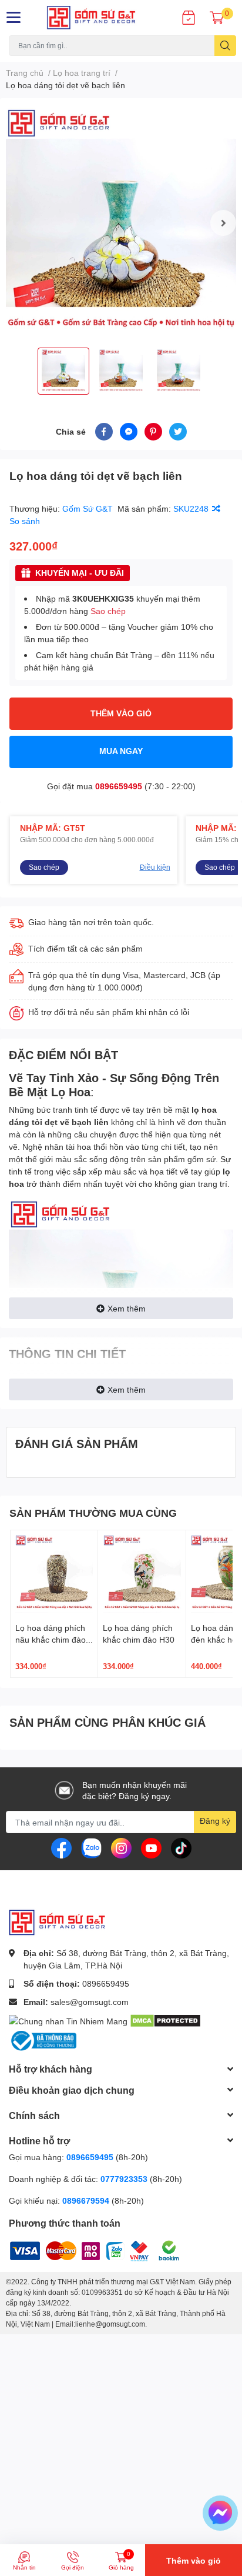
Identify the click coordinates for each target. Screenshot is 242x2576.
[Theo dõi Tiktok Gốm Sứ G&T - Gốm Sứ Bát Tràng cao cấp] (181, 1847)
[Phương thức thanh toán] (82, 2249)
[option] (121, 223)
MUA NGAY (121, 751)
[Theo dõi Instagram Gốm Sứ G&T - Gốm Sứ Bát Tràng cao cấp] (121, 1847)
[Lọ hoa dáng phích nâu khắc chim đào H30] (54, 1574)
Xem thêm (127, 1308)
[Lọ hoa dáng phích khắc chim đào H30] (142, 1574)
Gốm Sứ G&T (89, 508)
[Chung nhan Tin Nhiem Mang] (68, 2020)
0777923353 (124, 2179)
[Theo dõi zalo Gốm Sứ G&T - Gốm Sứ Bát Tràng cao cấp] (91, 1847)
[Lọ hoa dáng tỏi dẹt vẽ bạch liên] (121, 223)
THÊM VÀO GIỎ (121, 713)
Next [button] (223, 223)
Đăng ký (215, 1821)
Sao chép (108, 611)
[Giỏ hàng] (217, 18)
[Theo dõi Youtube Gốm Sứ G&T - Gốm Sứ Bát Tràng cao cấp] (151, 1847)
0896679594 (86, 2200)
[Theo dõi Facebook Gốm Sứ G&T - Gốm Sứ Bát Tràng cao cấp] (61, 1847)
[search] (225, 46)
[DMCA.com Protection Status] (165, 2020)
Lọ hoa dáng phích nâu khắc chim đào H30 (51, 1639)
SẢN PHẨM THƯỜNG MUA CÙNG (93, 1513)
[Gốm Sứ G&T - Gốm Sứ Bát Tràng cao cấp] (101, 18)
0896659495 (119, 786)
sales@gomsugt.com (90, 2002)
